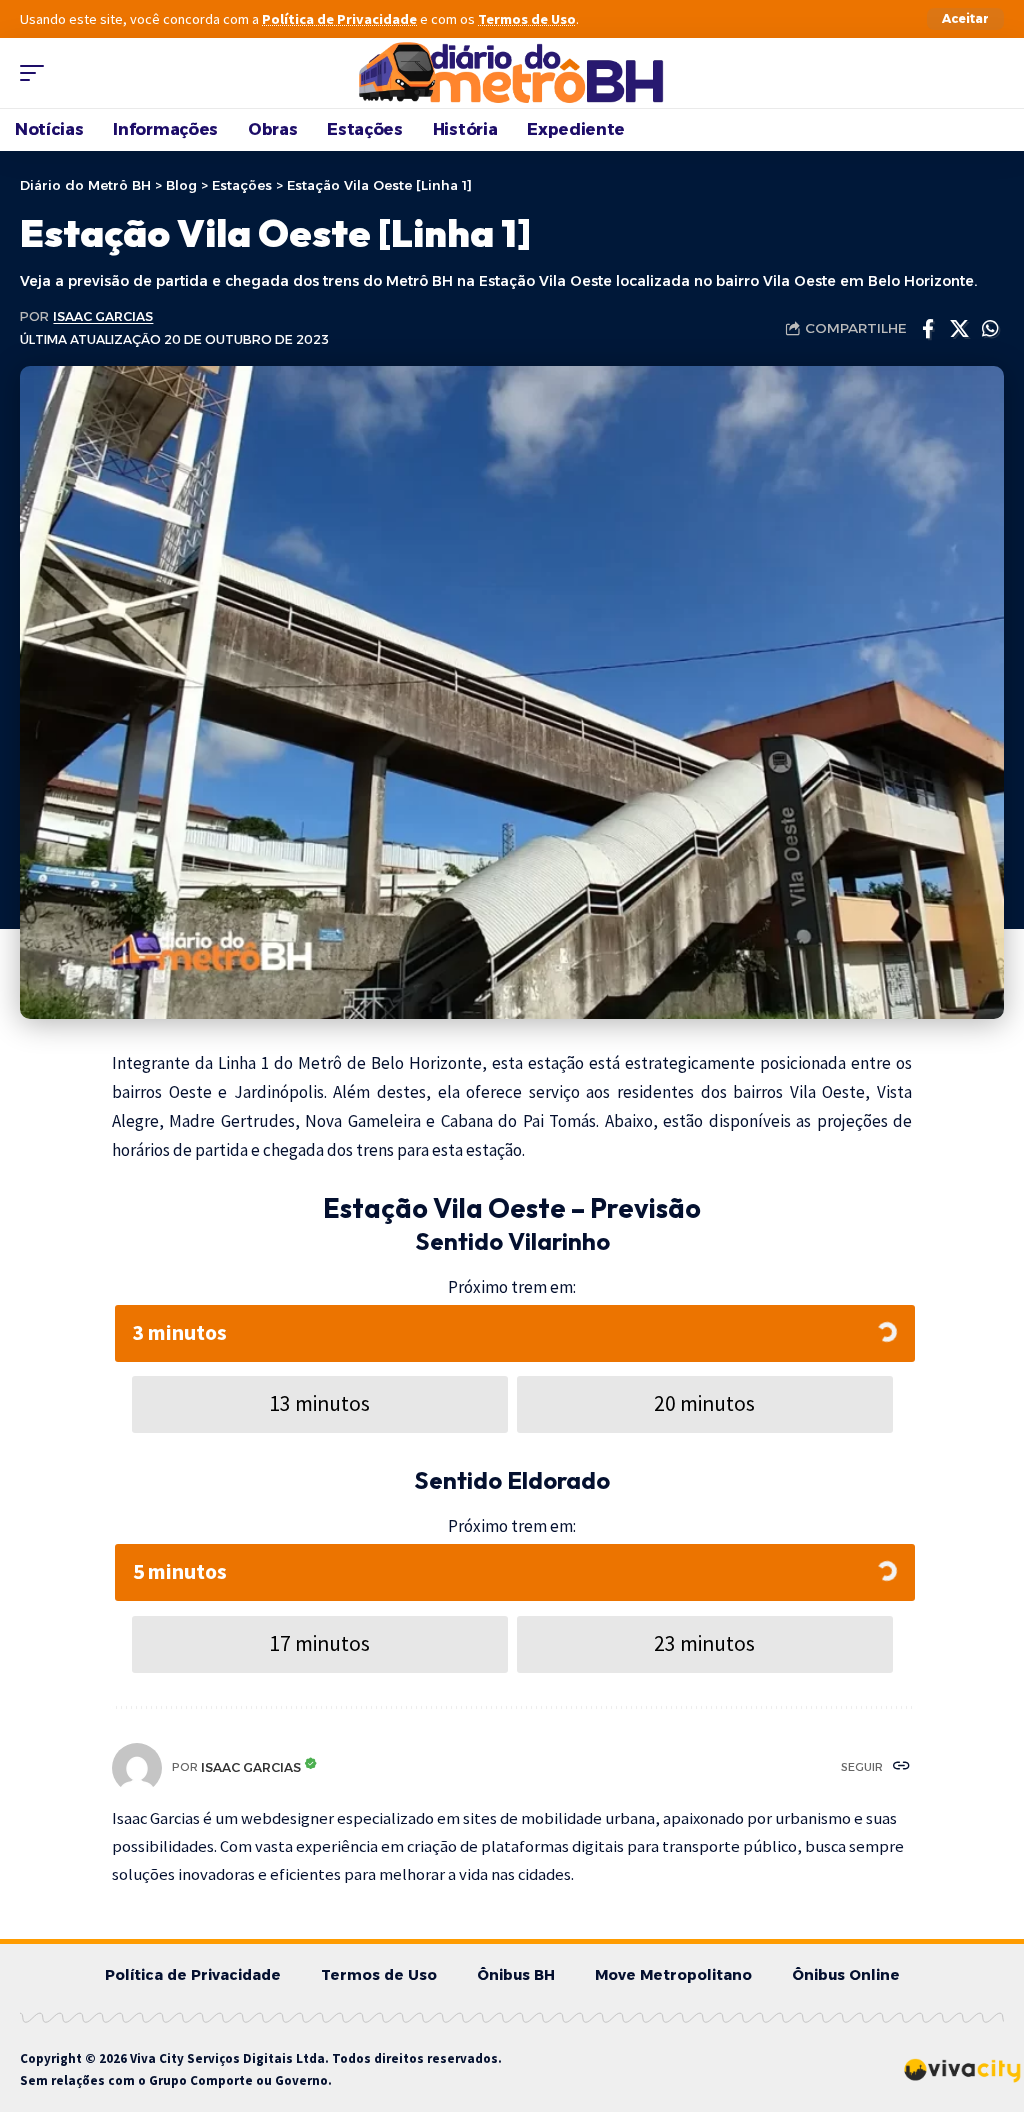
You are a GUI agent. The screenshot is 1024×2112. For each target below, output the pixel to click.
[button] (965, 19)
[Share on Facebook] (928, 329)
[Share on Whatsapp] (990, 329)
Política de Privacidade (339, 19)
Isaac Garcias (103, 316)
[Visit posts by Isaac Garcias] (137, 1768)
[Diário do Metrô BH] (512, 73)
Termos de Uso (527, 19)
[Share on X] (959, 329)
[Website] (901, 1767)
